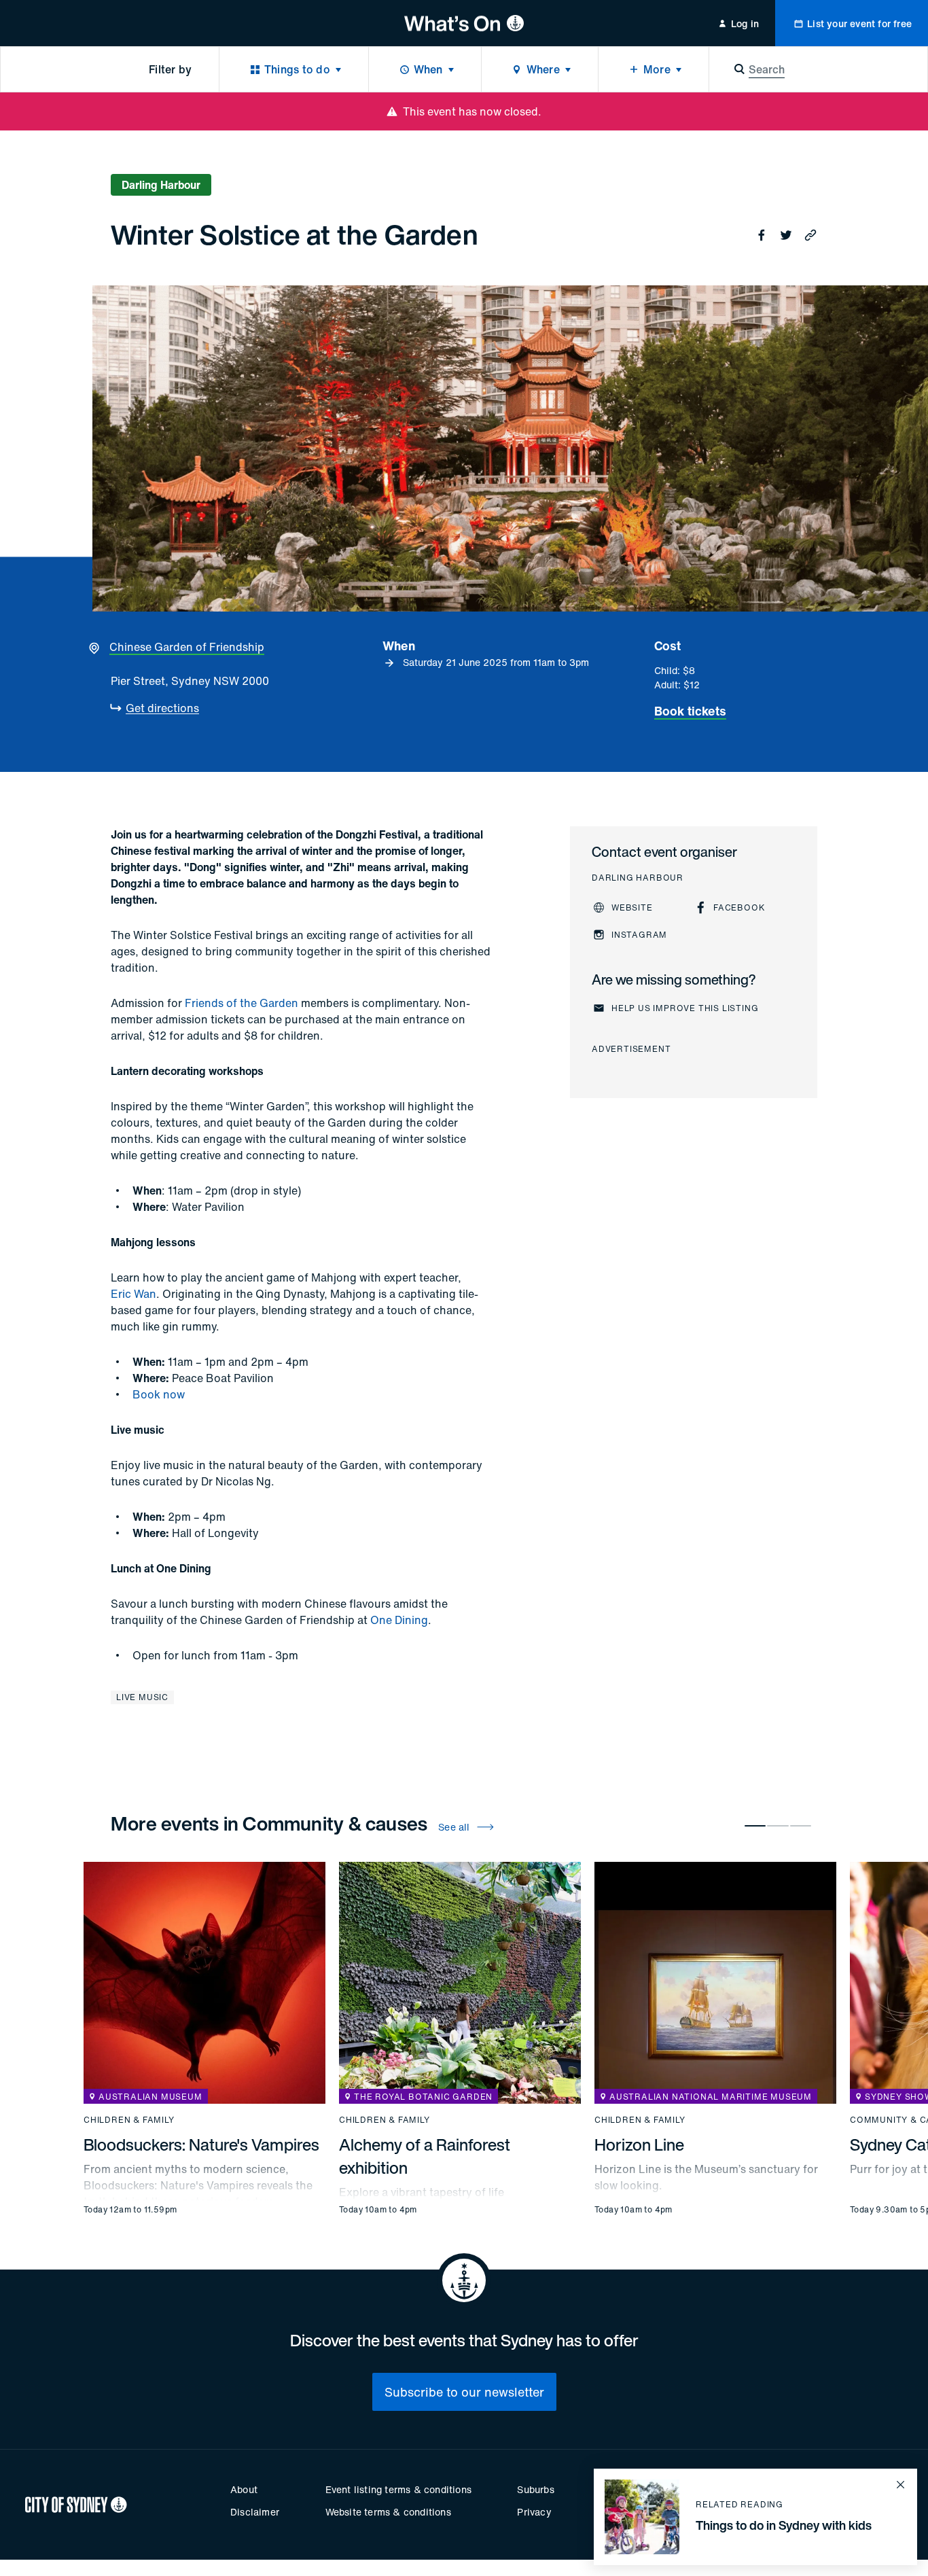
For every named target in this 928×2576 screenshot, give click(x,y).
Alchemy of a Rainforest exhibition (425, 2156)
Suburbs (535, 2489)
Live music (142, 1697)
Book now (159, 1394)
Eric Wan (133, 1294)
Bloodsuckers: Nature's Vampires (201, 2145)
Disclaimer (255, 2512)
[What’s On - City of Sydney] (464, 23)
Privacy (534, 2512)
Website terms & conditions (388, 2512)
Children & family (129, 2120)
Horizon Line (639, 2145)
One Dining (399, 1620)
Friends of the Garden (242, 1003)
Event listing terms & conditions (398, 2489)
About (244, 2489)
